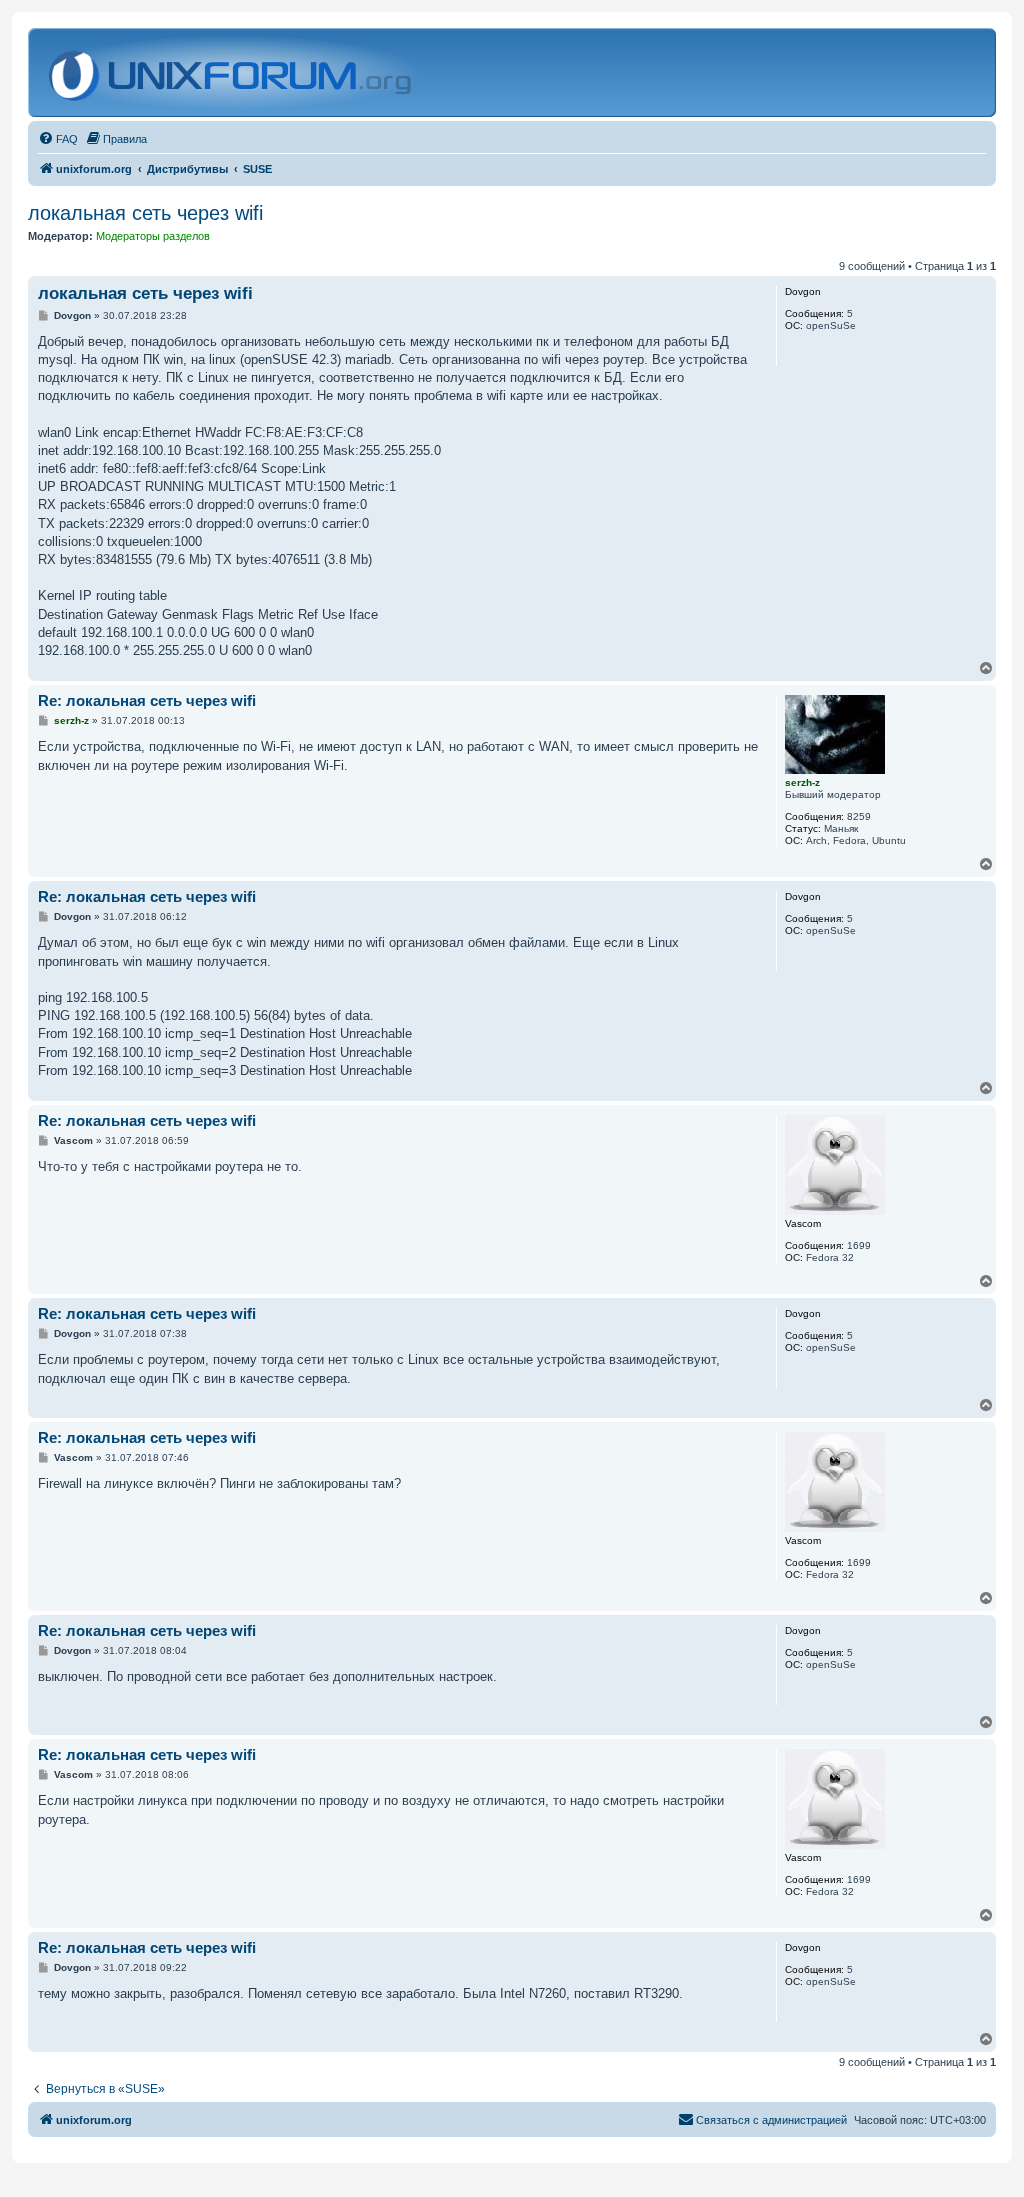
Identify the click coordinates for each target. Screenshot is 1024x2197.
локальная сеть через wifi (145, 213)
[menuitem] (58, 139)
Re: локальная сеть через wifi (147, 700)
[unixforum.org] (232, 72)
